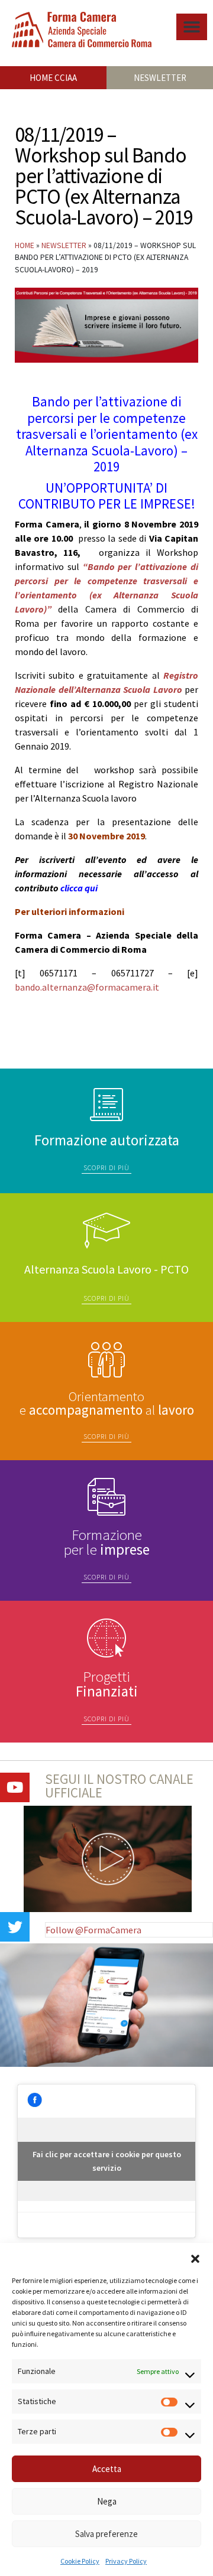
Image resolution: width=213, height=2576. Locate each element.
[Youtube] (15, 1787)
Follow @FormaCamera (93, 1930)
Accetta (107, 2469)
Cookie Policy (80, 2561)
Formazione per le (107, 1542)
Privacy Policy (126, 2561)
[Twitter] (15, 1927)
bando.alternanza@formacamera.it (87, 987)
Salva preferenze (106, 2534)
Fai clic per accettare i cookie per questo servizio (107, 2161)
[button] (195, 2258)
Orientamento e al (107, 1403)
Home (25, 245)
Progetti (107, 1684)
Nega (107, 2501)
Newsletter (64, 245)
